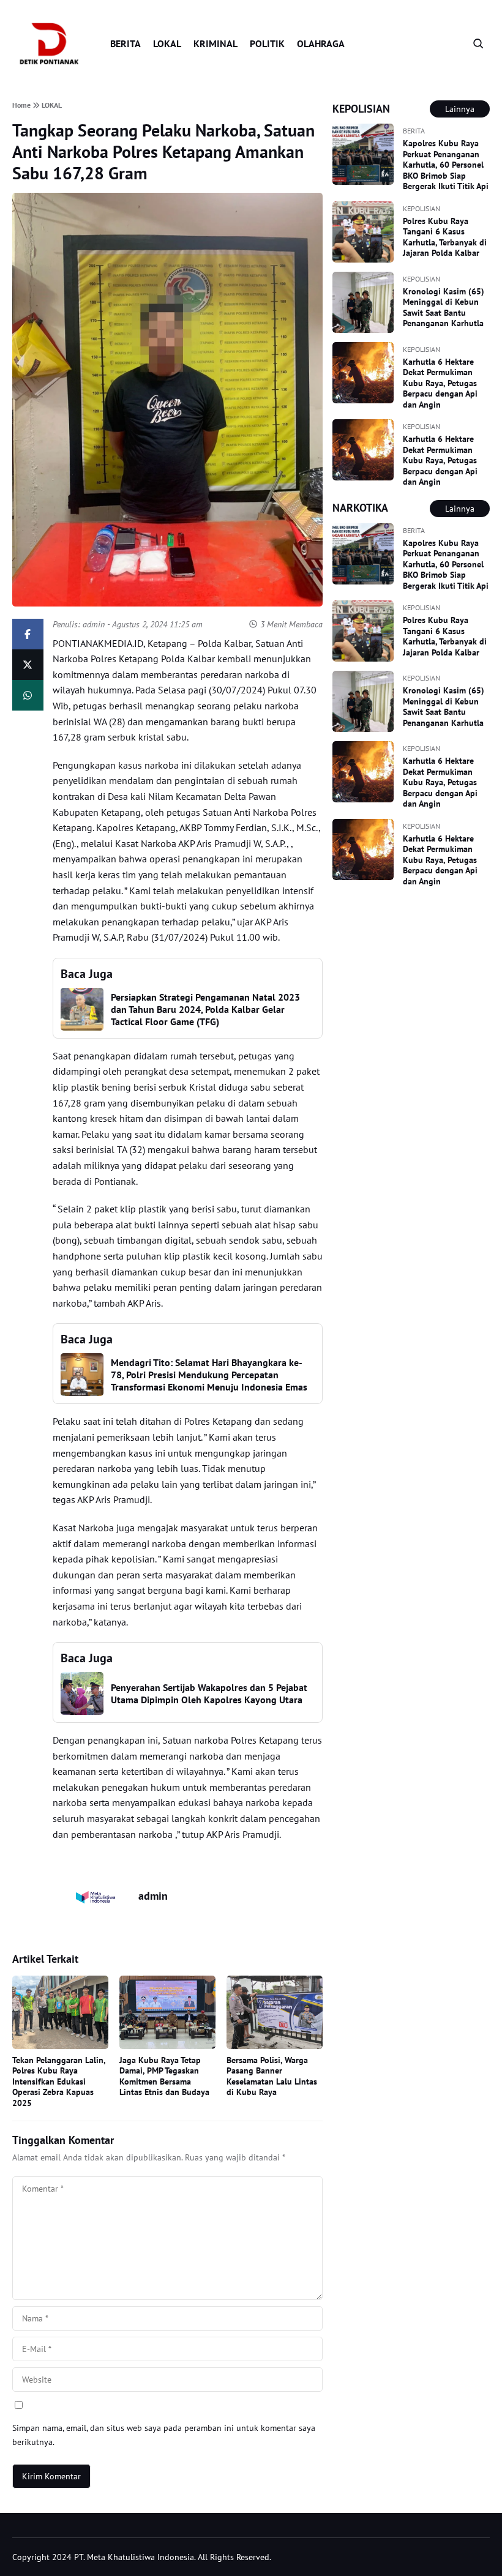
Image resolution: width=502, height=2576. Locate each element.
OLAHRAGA (321, 43)
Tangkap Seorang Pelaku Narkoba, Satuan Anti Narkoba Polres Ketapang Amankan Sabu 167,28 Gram (163, 151)
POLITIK (267, 43)
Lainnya (460, 109)
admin (94, 624)
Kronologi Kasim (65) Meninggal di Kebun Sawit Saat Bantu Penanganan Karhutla (444, 308)
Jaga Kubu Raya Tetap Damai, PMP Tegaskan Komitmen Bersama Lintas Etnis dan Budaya (164, 2076)
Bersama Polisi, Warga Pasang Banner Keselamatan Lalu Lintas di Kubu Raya (272, 2076)
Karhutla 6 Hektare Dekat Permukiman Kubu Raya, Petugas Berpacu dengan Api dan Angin (440, 383)
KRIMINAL (215, 43)
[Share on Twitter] (28, 665)
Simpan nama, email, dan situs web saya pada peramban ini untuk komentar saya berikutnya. (164, 2435)
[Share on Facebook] (28, 634)
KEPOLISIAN (421, 208)
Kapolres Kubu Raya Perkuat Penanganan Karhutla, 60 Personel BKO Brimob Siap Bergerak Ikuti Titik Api (446, 165)
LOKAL (167, 43)
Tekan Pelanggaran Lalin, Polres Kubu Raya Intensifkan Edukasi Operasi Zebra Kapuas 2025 (59, 2081)
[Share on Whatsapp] (28, 695)
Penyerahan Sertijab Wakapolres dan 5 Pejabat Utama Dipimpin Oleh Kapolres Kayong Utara (209, 1693)
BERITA (125, 43)
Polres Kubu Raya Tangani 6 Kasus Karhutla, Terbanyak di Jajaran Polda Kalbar (445, 237)
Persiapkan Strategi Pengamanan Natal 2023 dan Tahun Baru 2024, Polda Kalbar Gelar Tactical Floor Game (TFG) (205, 1009)
